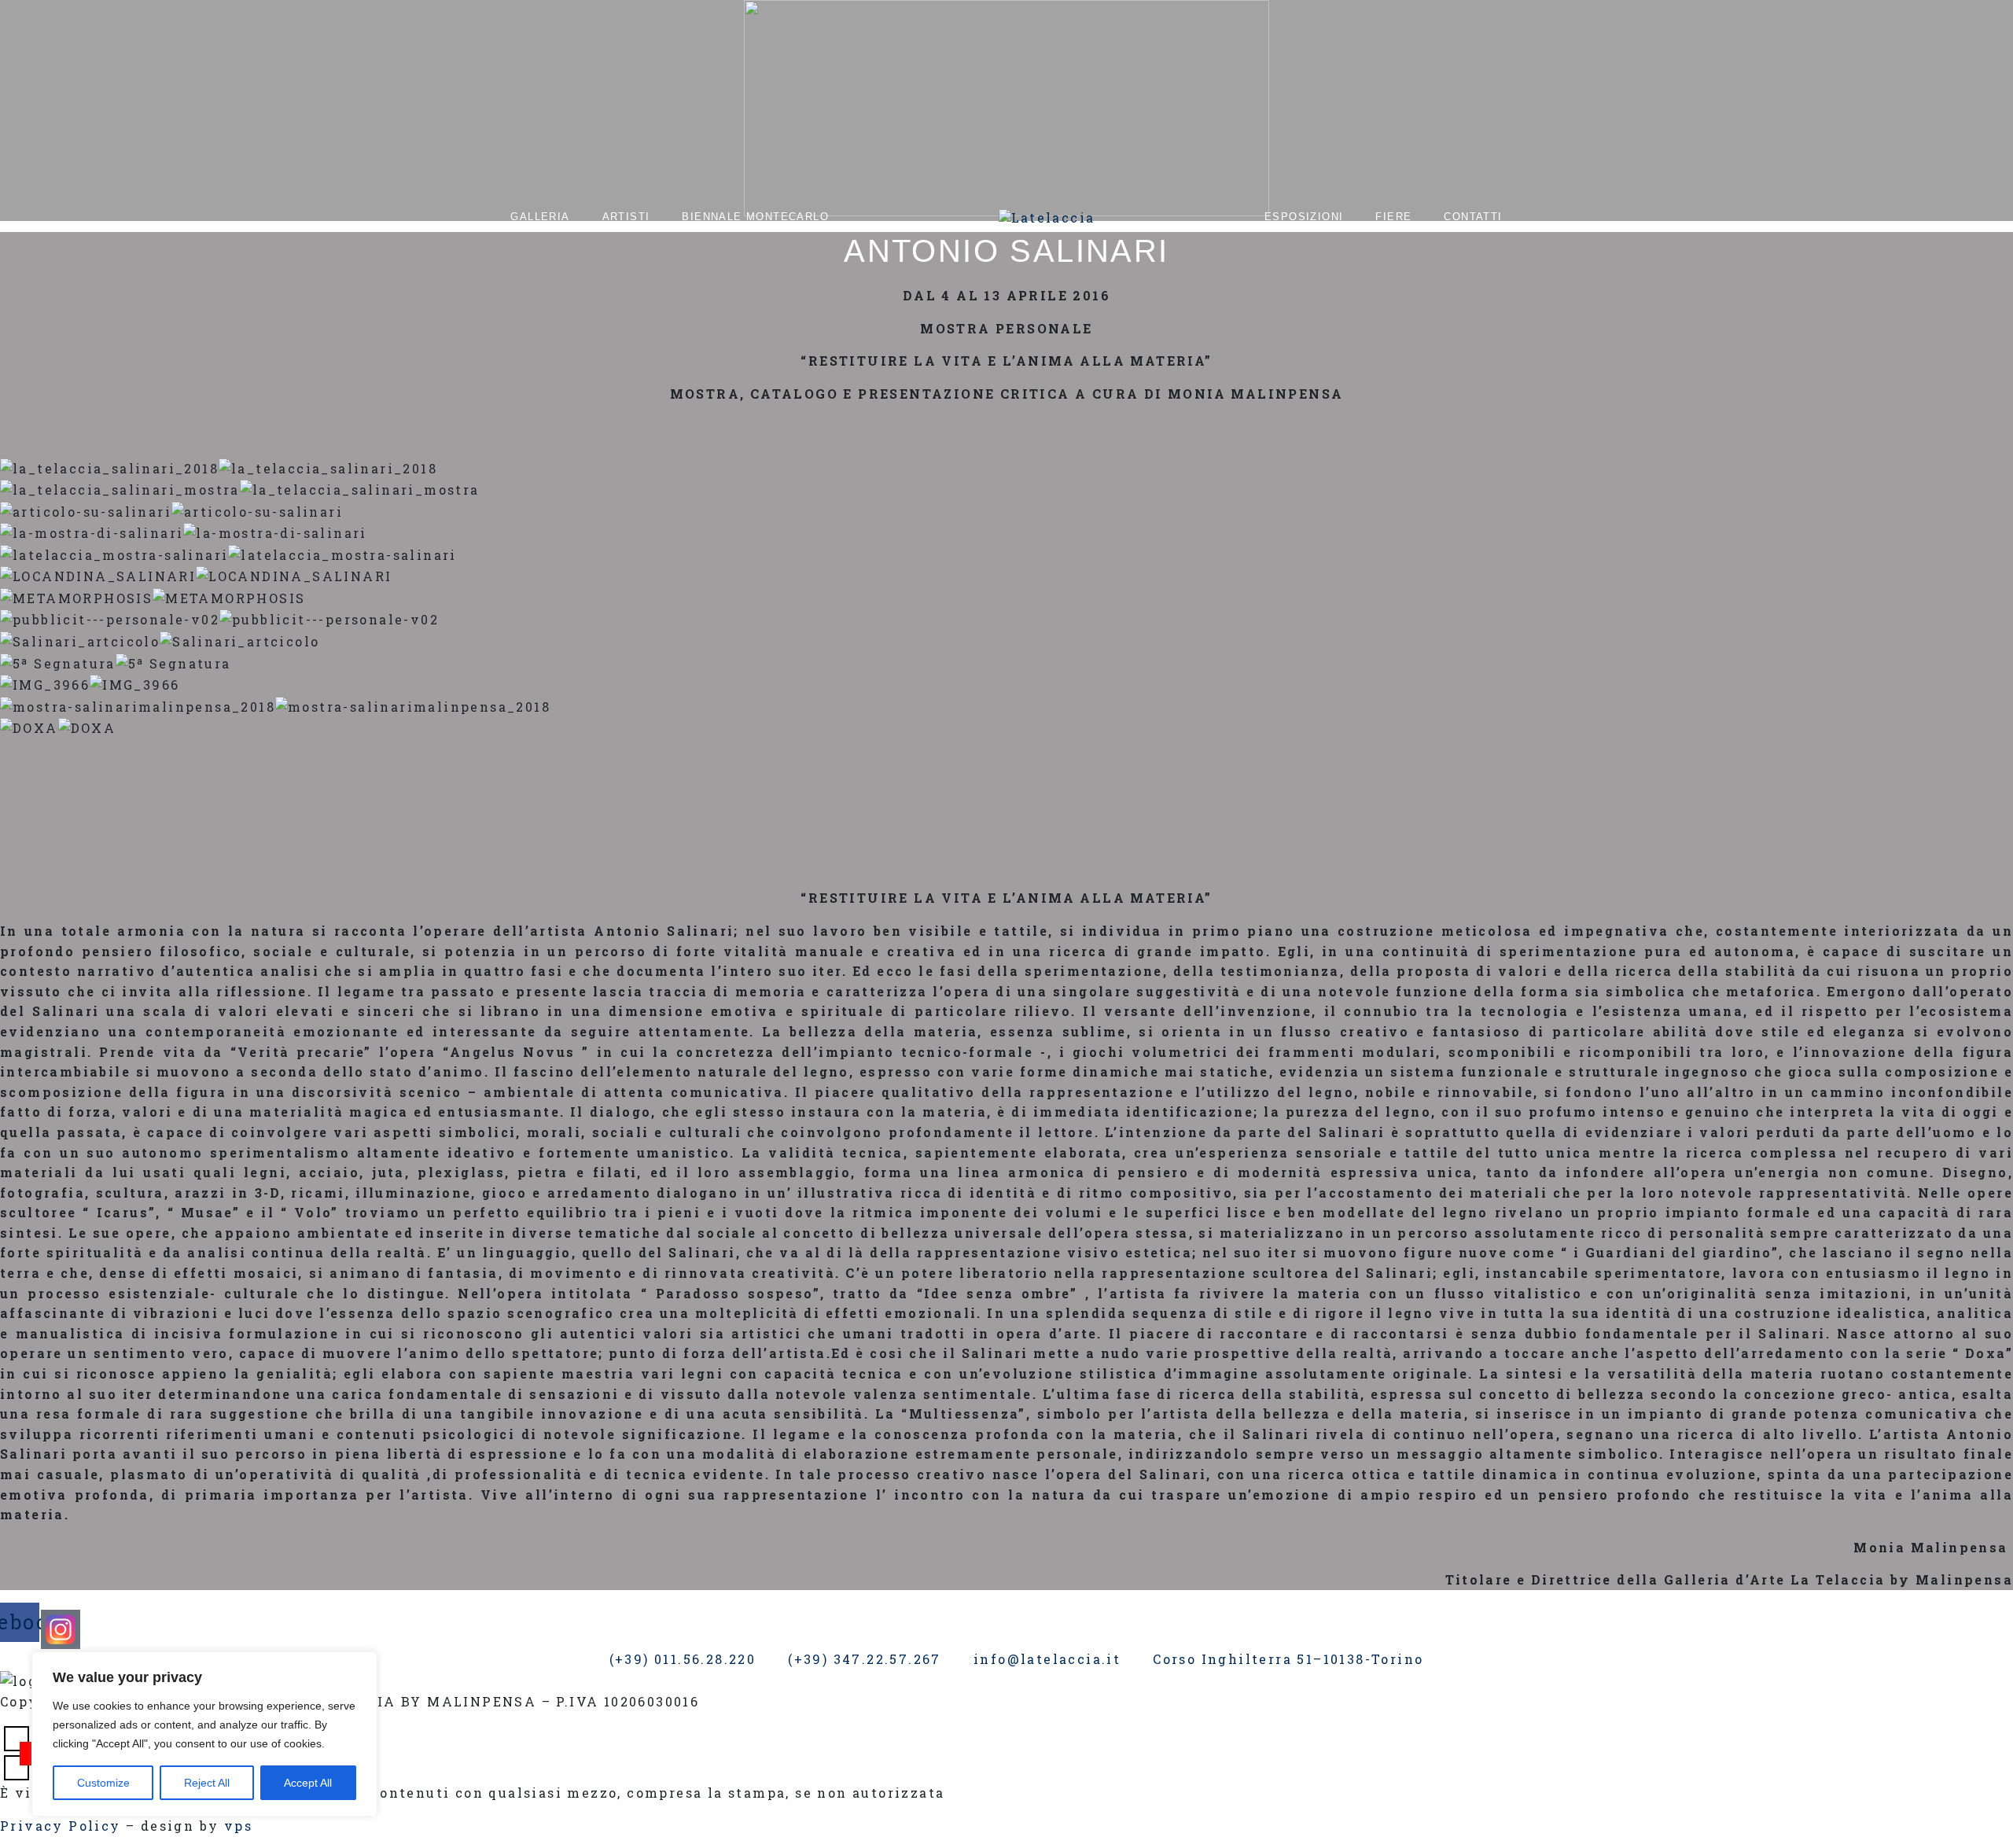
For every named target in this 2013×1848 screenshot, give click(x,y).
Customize (103, 1783)
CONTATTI (1473, 217)
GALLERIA (540, 217)
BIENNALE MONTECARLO (755, 217)
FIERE (1393, 217)
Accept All (308, 1783)
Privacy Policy (61, 1826)
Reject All (207, 1783)
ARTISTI (626, 217)
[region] (204, 1734)
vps (238, 1826)
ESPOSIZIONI (1304, 217)
